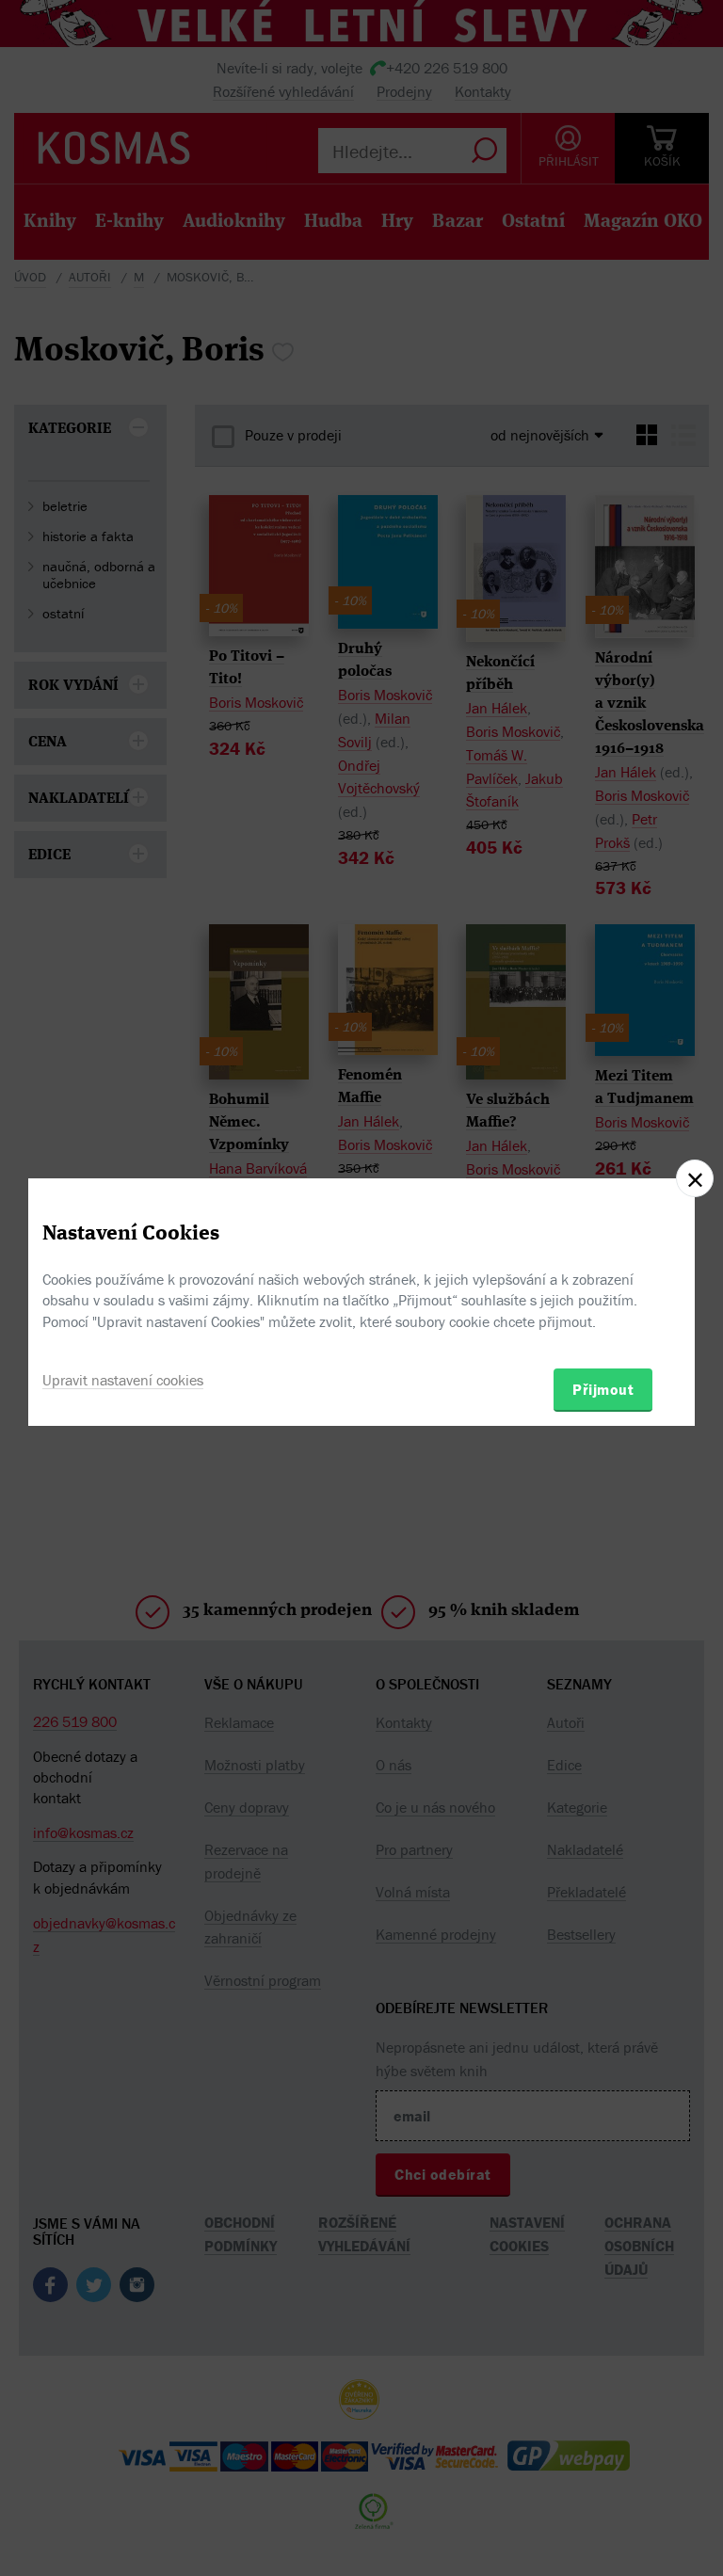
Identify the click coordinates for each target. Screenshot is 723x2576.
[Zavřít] (695, 1178)
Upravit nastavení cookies (123, 1380)
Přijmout (603, 1389)
